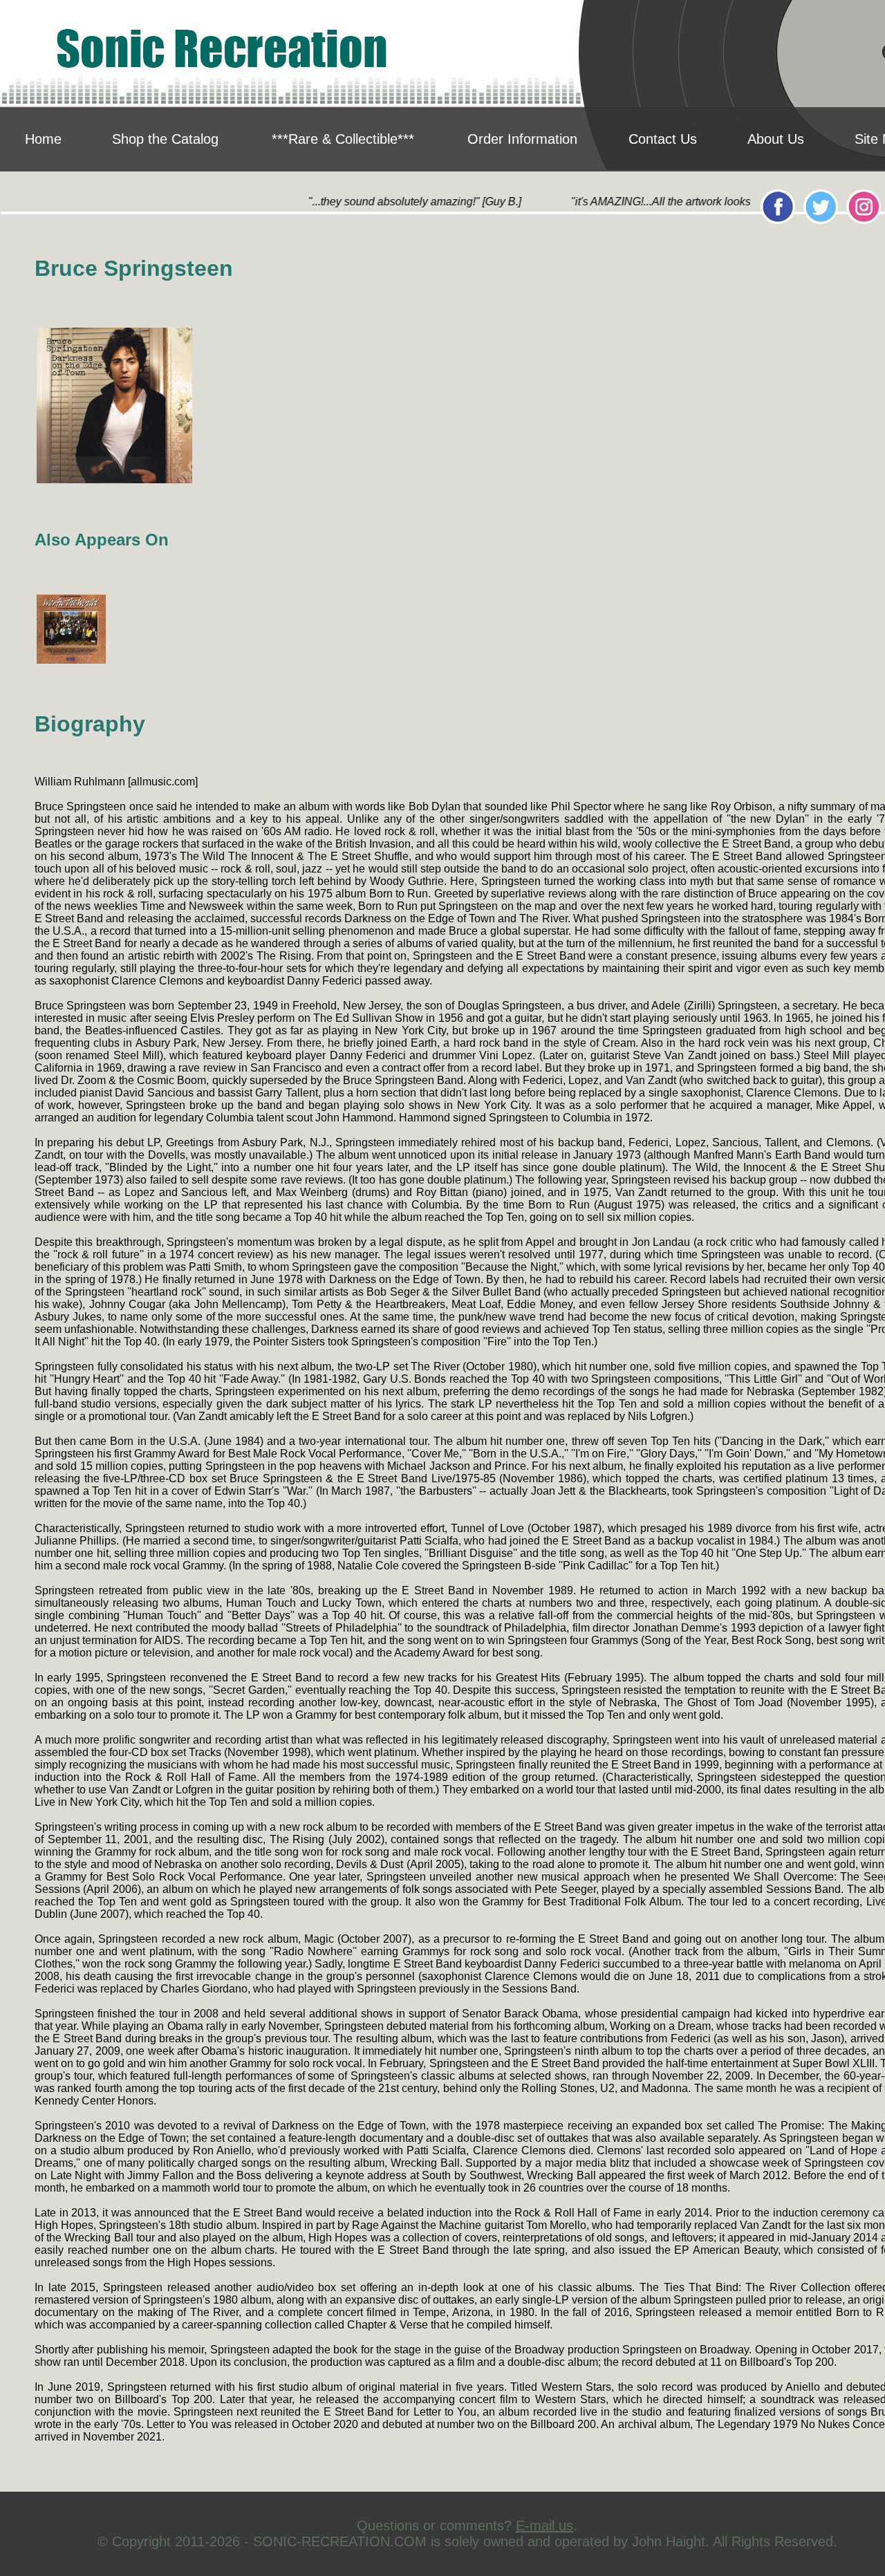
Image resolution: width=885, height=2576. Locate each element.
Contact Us (663, 139)
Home (43, 139)
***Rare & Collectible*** (343, 139)
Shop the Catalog (165, 139)
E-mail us (544, 2526)
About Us (776, 139)
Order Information (522, 139)
